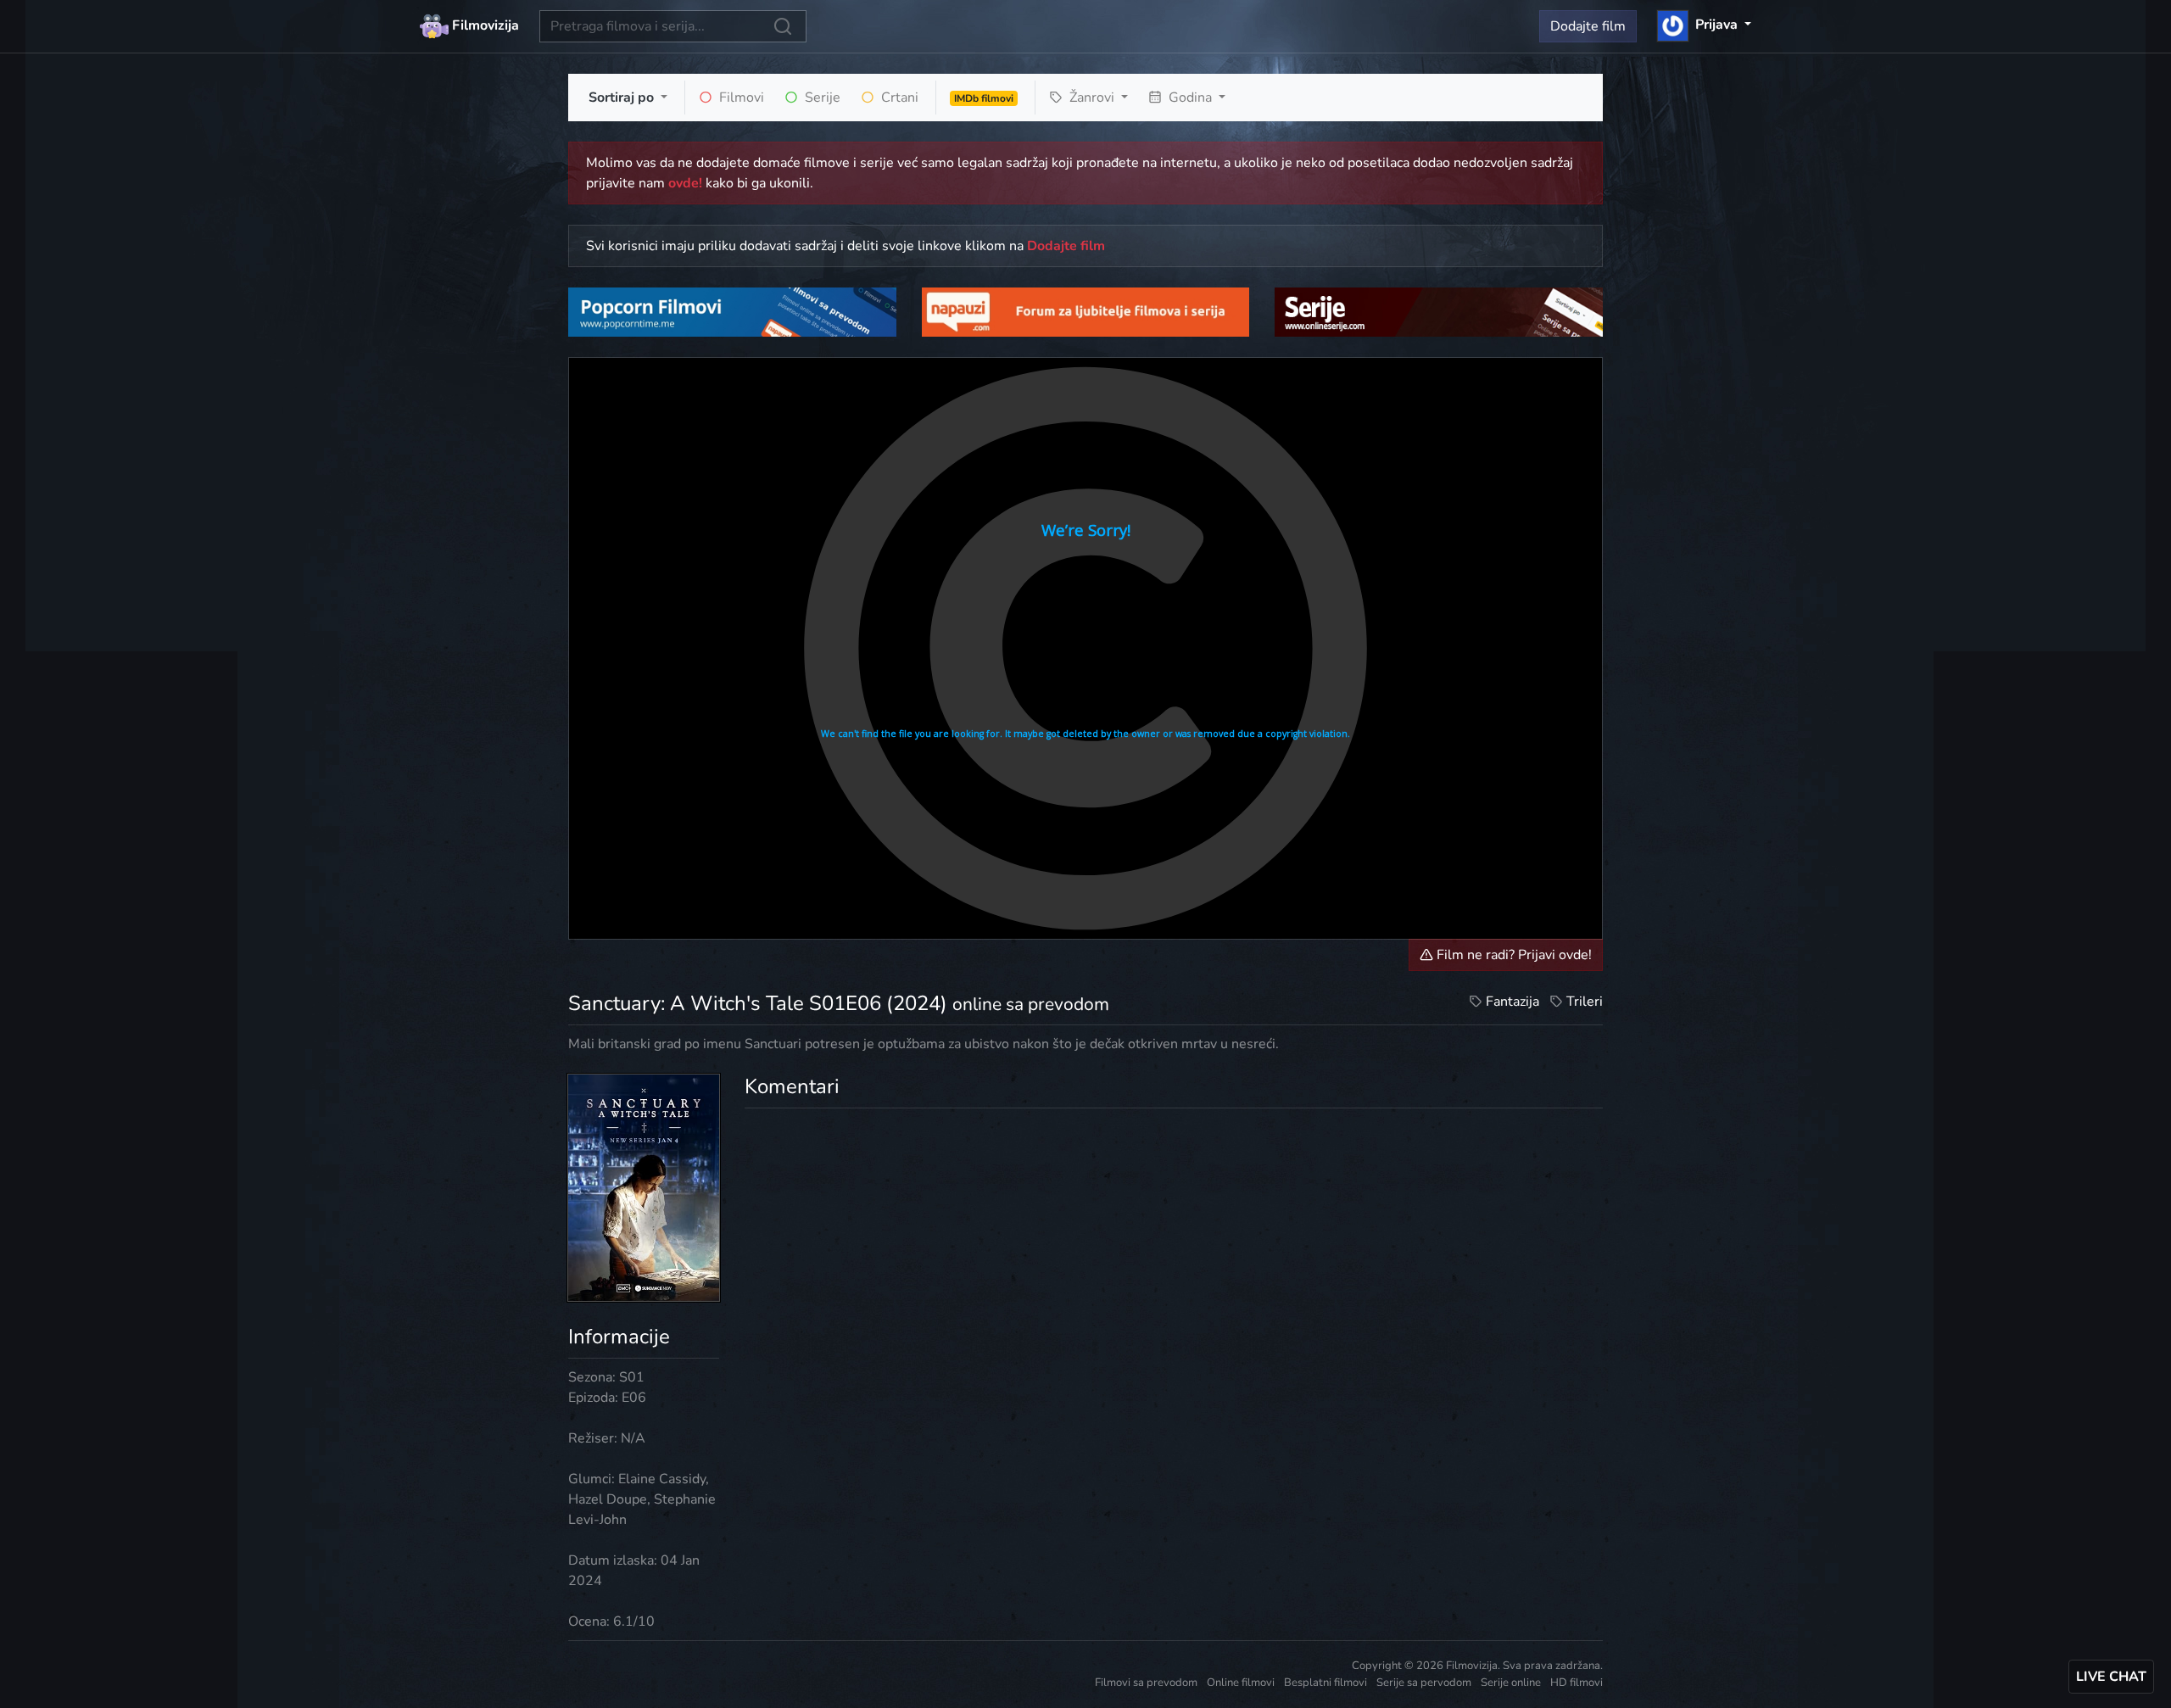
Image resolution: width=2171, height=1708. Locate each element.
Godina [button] (1190, 98)
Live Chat (2111, 1677)
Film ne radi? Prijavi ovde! (1512, 955)
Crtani (898, 98)
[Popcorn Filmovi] (732, 311)
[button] (1704, 25)
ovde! (685, 183)
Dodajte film (1588, 26)
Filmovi (740, 98)
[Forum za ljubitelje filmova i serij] (1086, 311)
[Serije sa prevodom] (1439, 311)
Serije (821, 98)
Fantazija (1512, 1002)
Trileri (1585, 1002)
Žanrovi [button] (1092, 98)
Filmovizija (484, 25)
